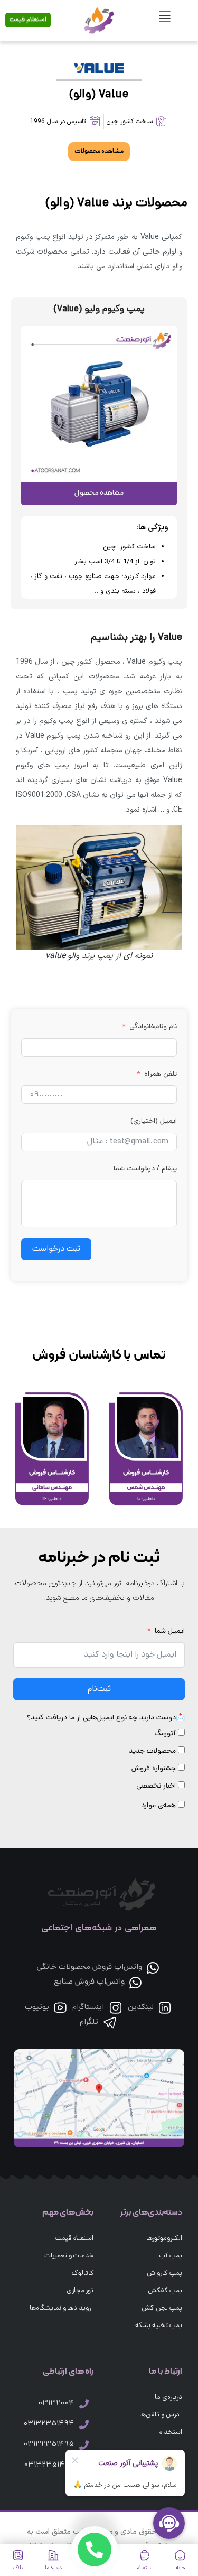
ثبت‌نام (99, 1689)
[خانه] (180, 2555)
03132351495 (48, 2445)
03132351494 (48, 2424)
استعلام (145, 2568)
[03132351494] (84, 2424)
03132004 (56, 2403)
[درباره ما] (53, 2555)
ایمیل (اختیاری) (154, 1122)
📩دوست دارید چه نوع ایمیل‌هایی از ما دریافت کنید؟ (106, 1718)
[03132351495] (84, 2445)
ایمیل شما (170, 1631)
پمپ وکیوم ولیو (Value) (99, 309)
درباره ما (53, 2568)
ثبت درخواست (56, 1249)
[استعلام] (145, 2555)
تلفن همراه (161, 1075)
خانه (180, 2568)
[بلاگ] (18, 2555)
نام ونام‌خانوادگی (153, 1027)
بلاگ (18, 2568)
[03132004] (84, 2404)
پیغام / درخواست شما (145, 1169)
